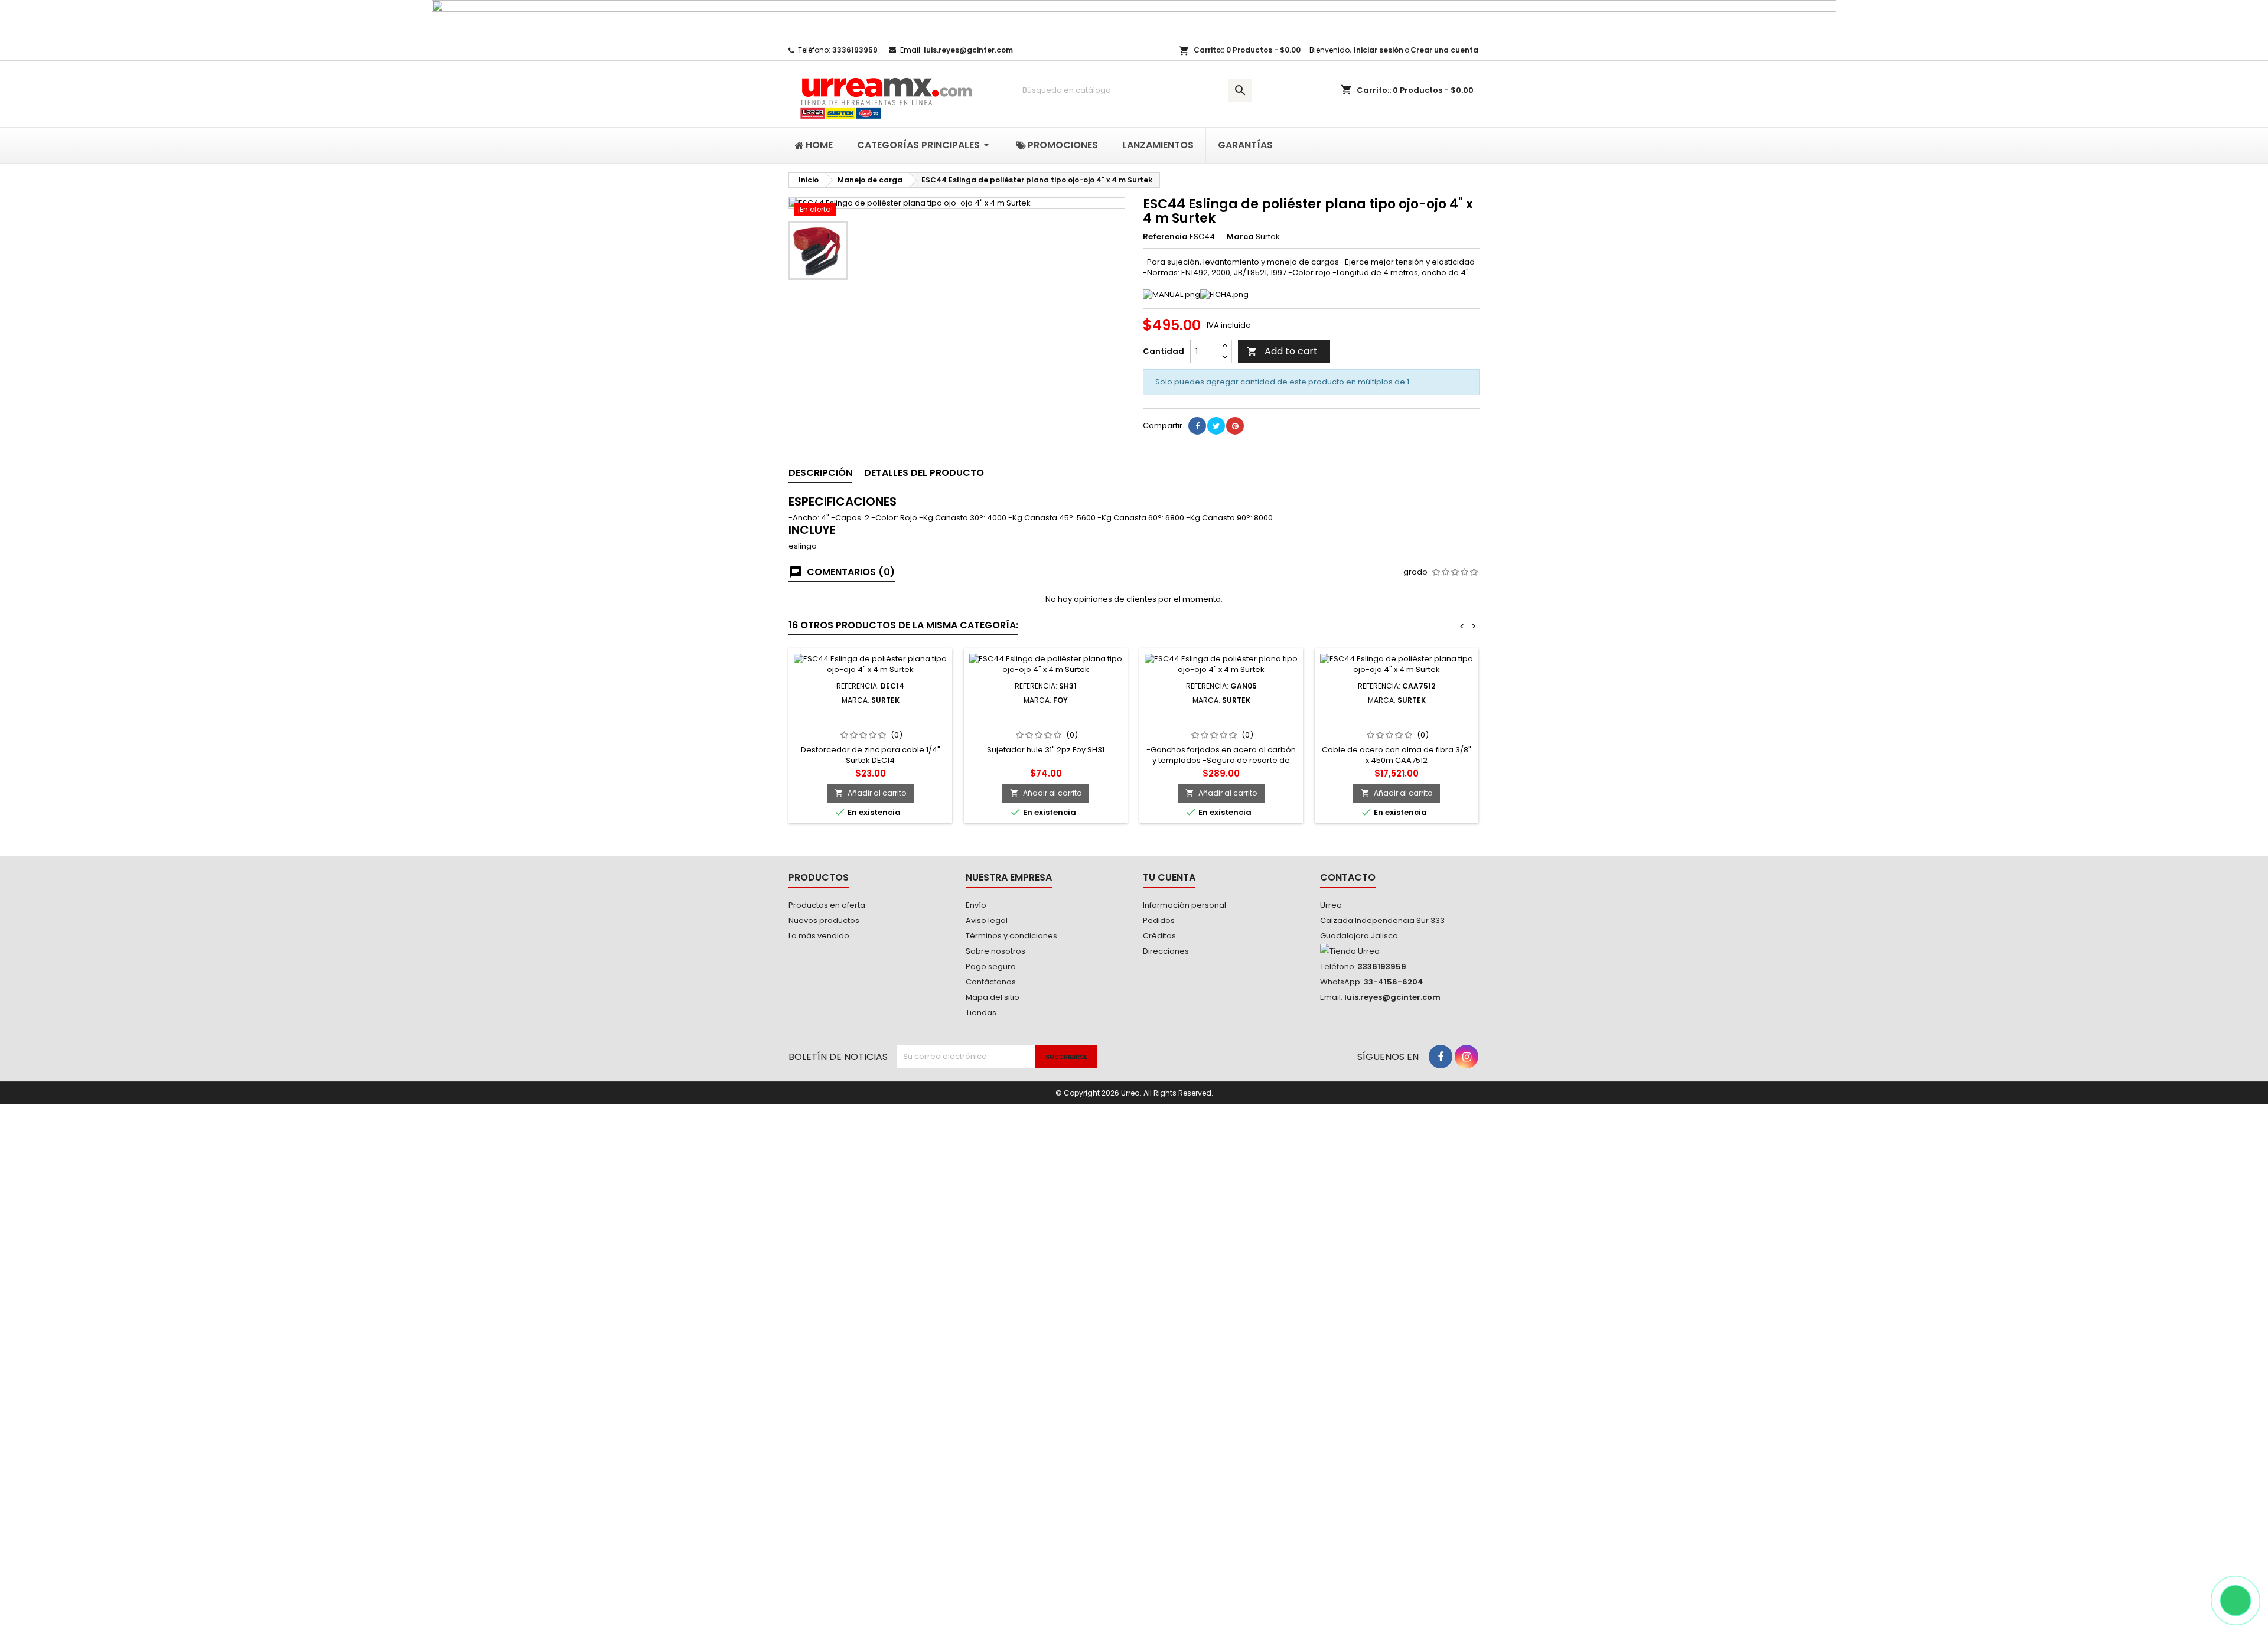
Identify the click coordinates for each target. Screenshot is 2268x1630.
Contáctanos (991, 982)
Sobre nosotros (995, 951)
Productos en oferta (827, 905)
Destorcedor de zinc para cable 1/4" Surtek (870, 719)
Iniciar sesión (1379, 50)
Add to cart (1282, 351)
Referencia (1165, 237)
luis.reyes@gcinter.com (968, 50)
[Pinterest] (1235, 426)
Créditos (1159, 936)
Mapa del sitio (993, 997)
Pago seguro (991, 966)
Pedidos (1159, 920)
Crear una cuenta (1444, 50)
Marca (1240, 237)
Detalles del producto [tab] (924, 473)
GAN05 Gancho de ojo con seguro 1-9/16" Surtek (1221, 719)
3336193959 (855, 50)
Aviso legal (987, 920)
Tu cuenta (1169, 877)
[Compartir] (1197, 426)
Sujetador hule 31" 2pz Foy (1046, 714)
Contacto (1348, 877)
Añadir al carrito (870, 793)
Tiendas (981, 1013)
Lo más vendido (819, 936)
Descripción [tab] (820, 473)
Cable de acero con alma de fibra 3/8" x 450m (1397, 719)
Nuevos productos (824, 920)
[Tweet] (1216, 426)
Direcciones (1166, 951)
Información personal (1184, 905)
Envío (976, 905)
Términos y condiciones (1011, 936)
